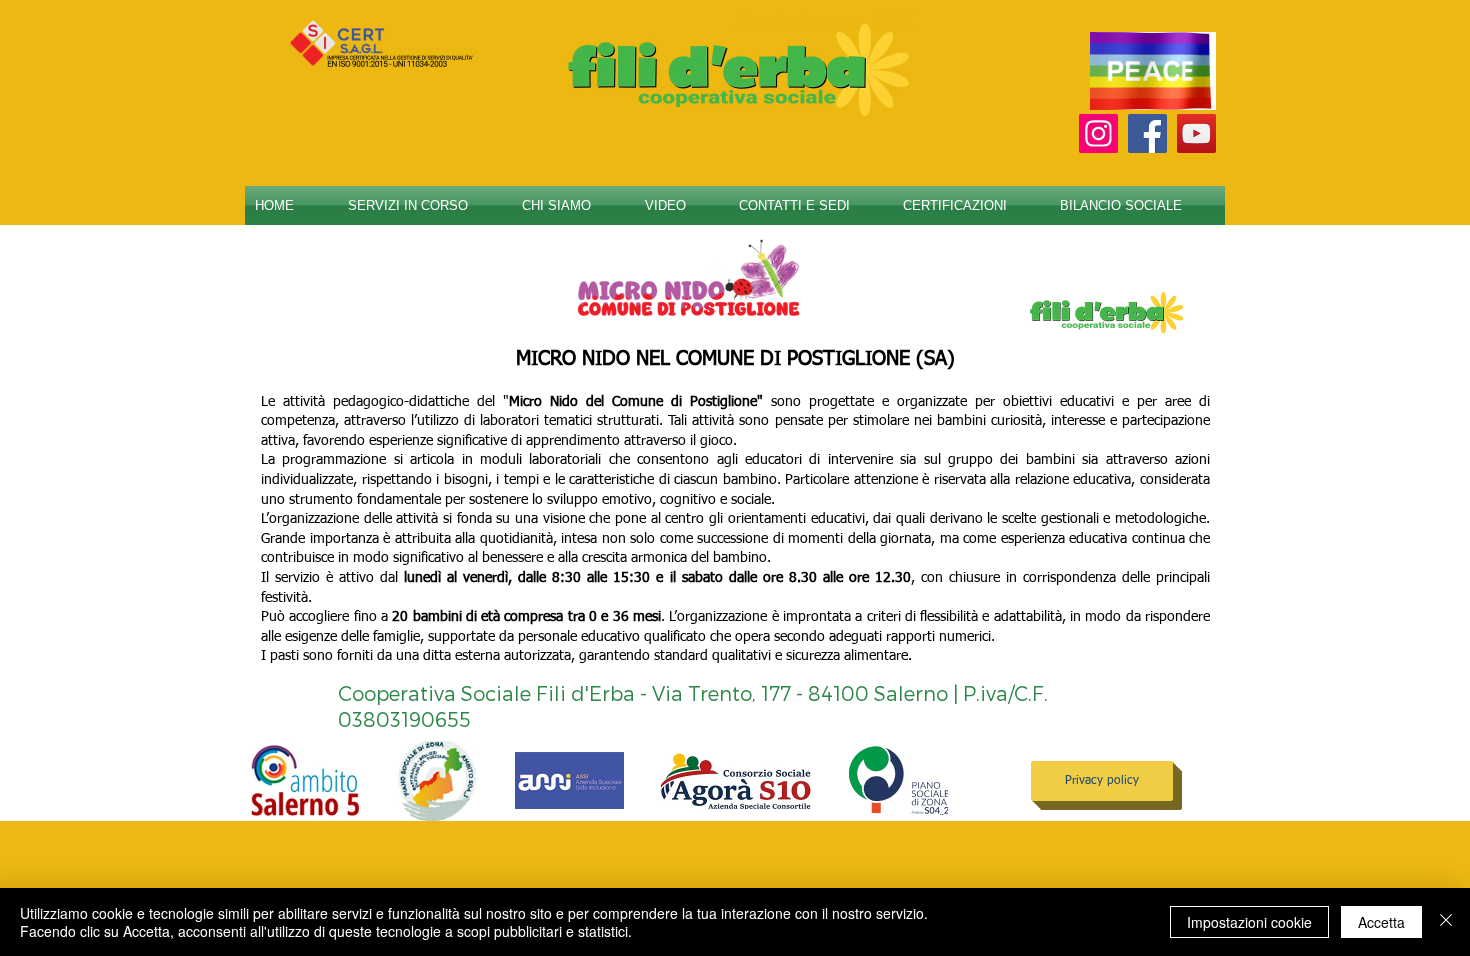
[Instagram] (1098, 133)
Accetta (1381, 922)
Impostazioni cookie (1249, 922)
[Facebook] (1147, 133)
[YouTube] (1196, 133)
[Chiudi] (1446, 922)
